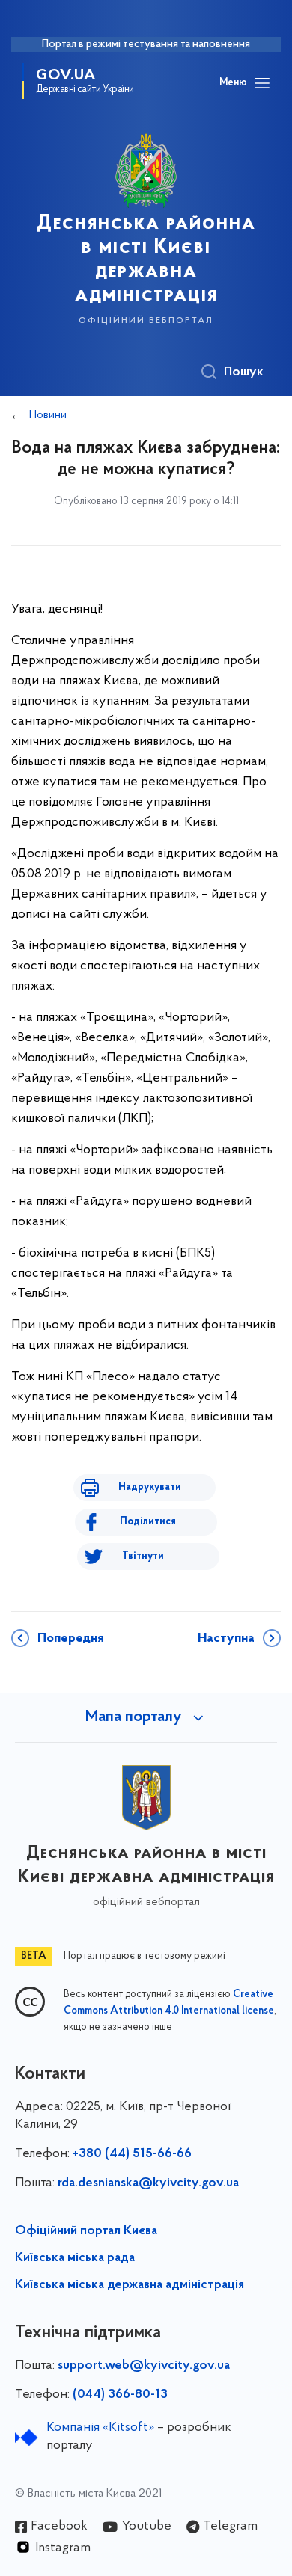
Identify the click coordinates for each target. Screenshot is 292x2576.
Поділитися (148, 1522)
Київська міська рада (75, 2258)
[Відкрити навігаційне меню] (262, 83)
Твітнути (143, 1556)
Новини (48, 415)
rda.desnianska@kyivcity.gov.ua (148, 2183)
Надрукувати (150, 1487)
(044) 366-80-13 (120, 2395)
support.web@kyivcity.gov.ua (144, 2366)
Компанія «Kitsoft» (100, 2428)
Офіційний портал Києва (86, 2231)
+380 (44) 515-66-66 (132, 2154)
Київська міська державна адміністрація (130, 2285)
